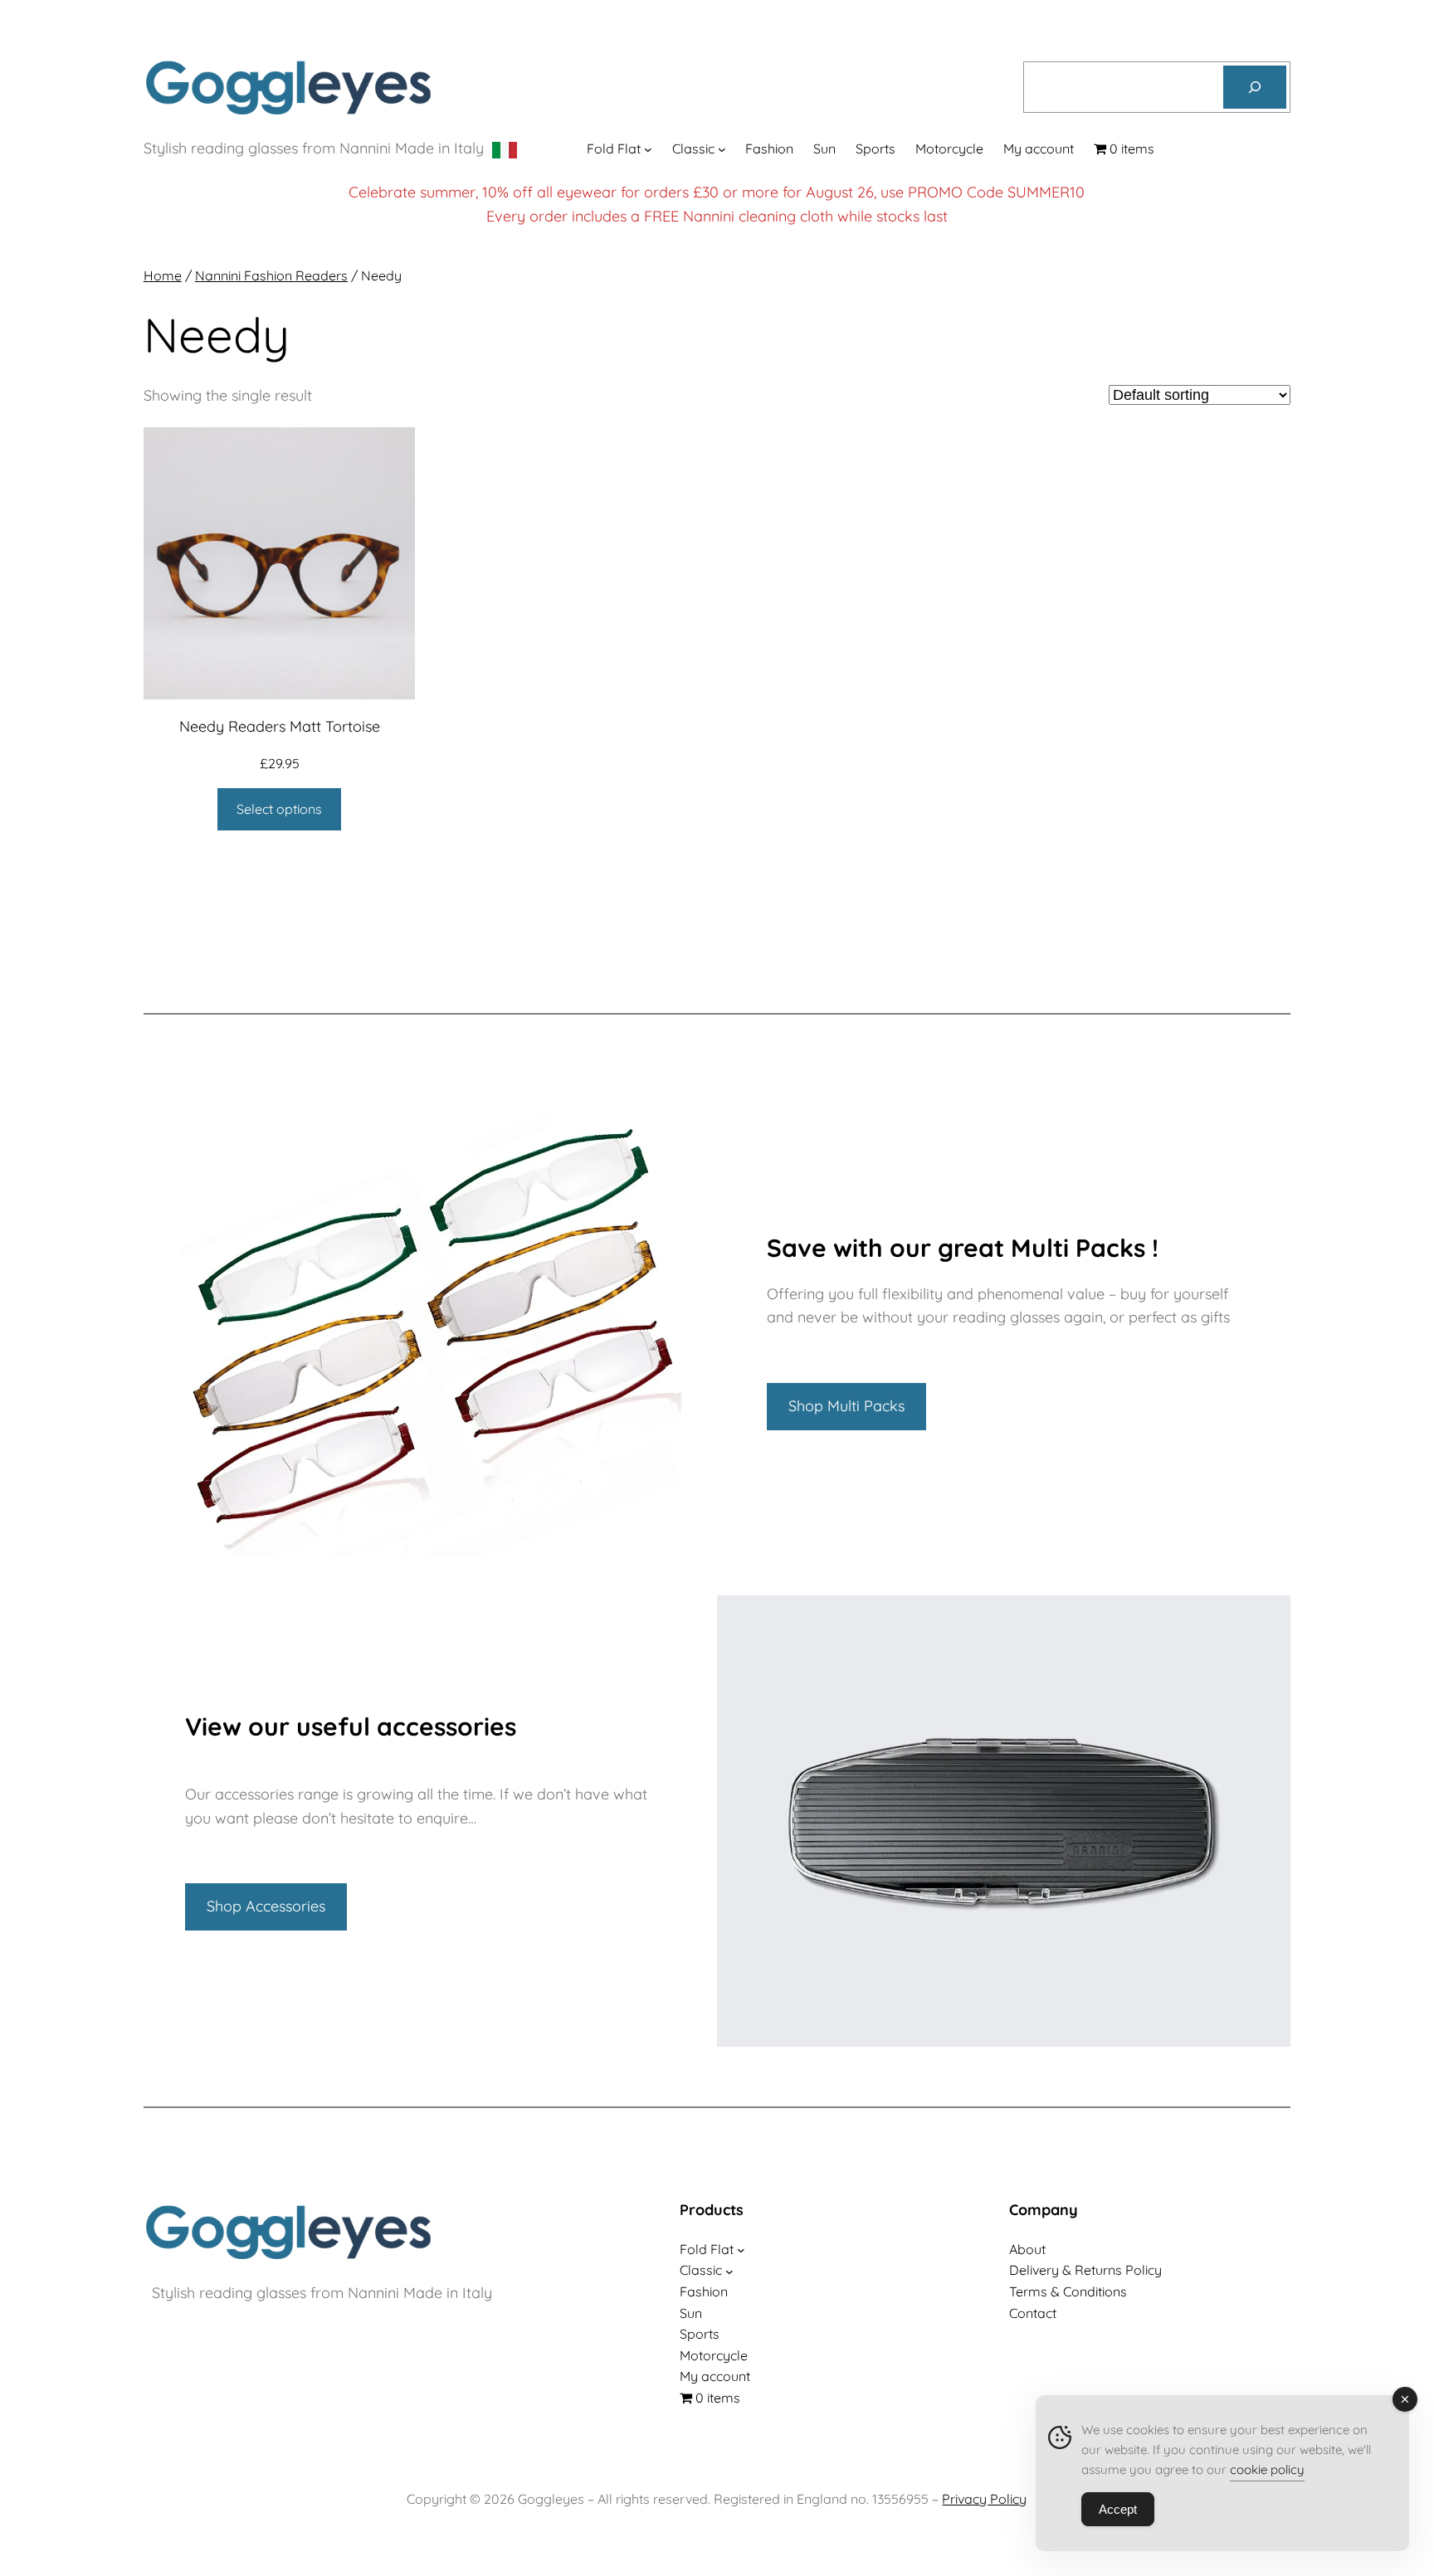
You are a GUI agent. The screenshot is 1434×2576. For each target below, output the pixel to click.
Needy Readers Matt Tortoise (280, 726)
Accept (1118, 2509)
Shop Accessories (266, 1906)
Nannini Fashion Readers (271, 275)
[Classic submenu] (722, 149)
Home (163, 275)
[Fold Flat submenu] (648, 149)
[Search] (1255, 87)
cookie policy (1267, 2469)
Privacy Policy (984, 2499)
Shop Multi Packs (846, 1406)
